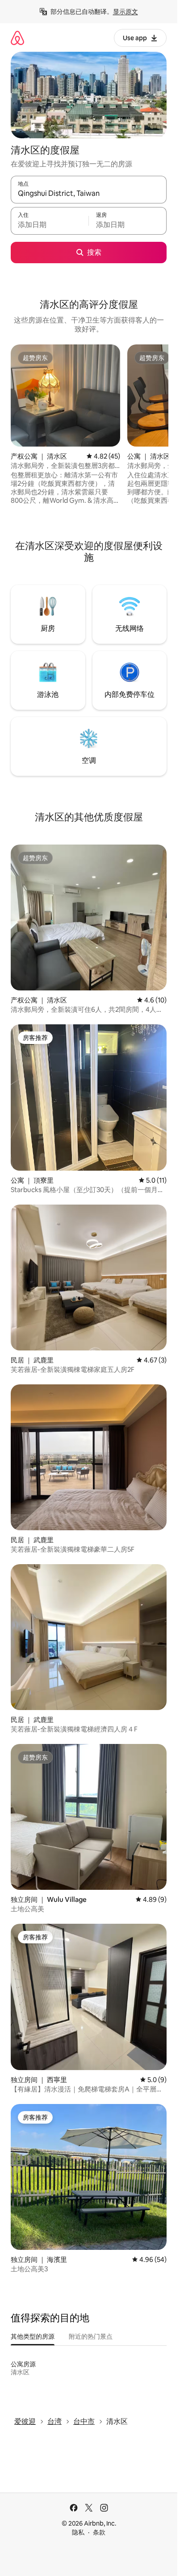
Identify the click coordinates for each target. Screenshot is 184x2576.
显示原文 (125, 12)
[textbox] (50, 225)
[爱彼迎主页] (17, 38)
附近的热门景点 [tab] (91, 2336)
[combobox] (89, 194)
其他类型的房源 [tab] (33, 2336)
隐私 (78, 2532)
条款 (99, 2532)
